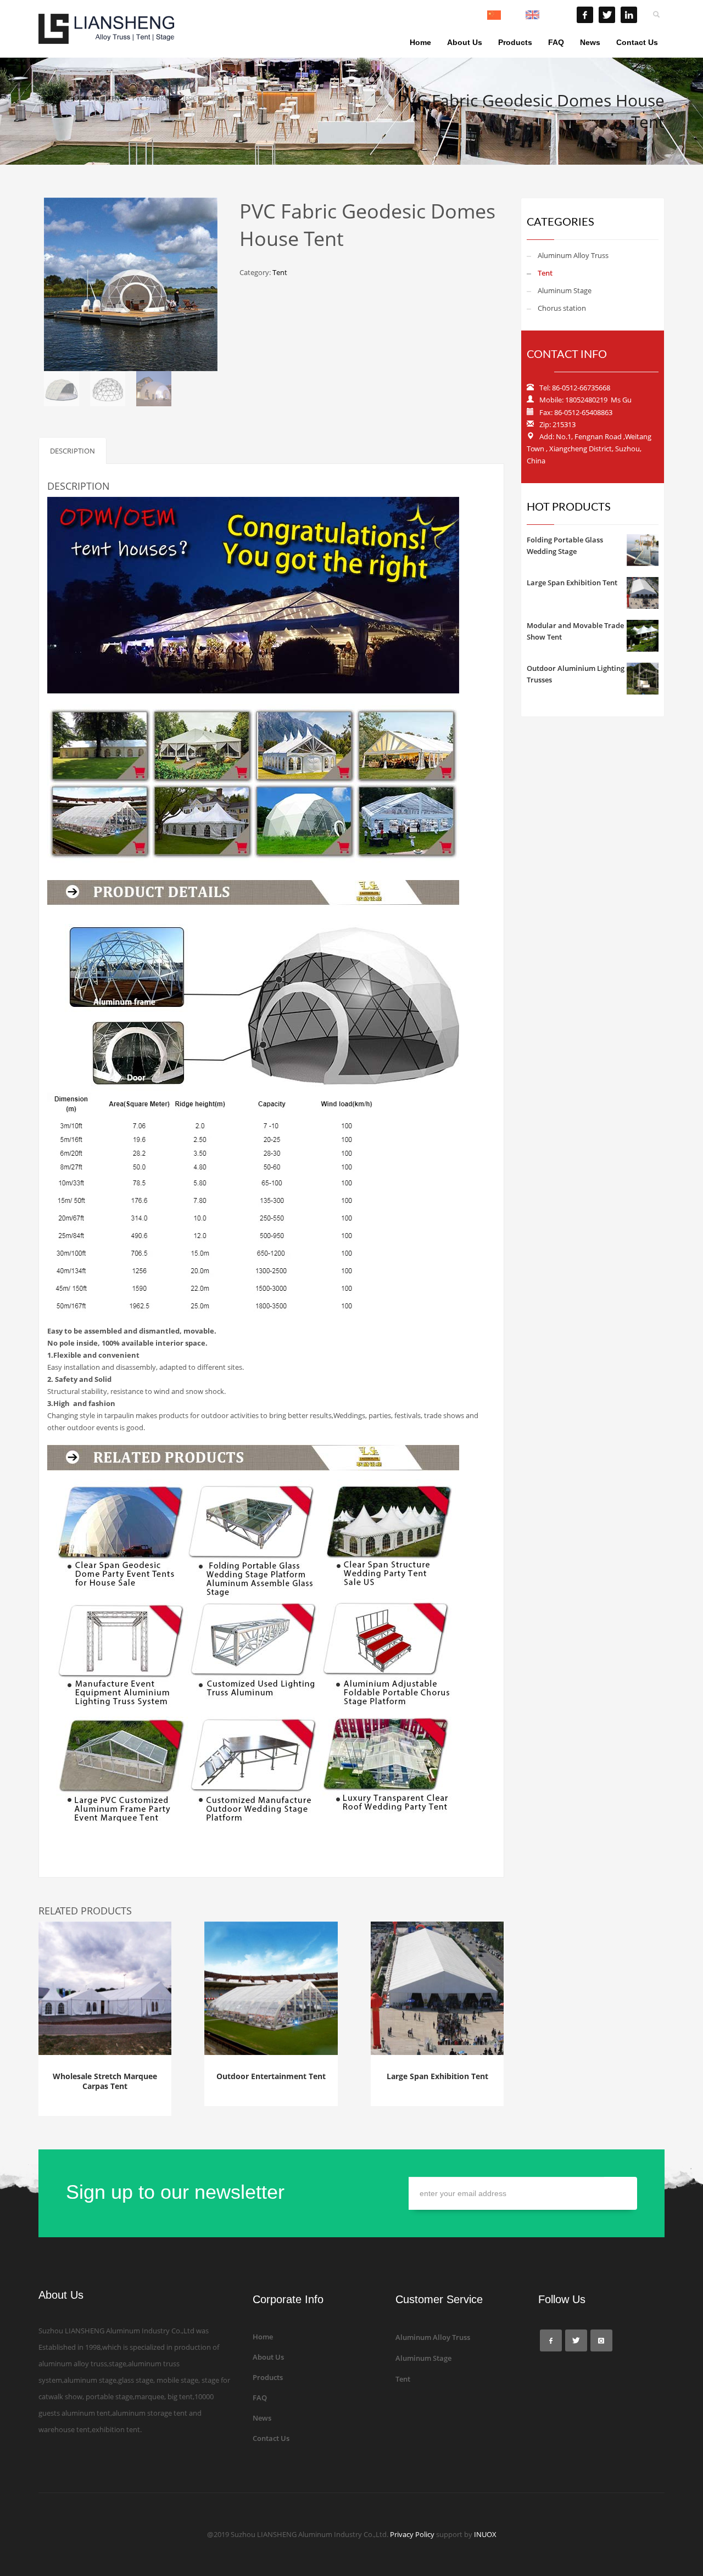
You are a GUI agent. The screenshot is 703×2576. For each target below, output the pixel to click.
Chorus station (562, 308)
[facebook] (585, 15)
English (550, 15)
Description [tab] (72, 451)
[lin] (629, 15)
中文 (508, 15)
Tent (280, 272)
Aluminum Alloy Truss (573, 255)
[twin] (607, 15)
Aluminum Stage (565, 290)
